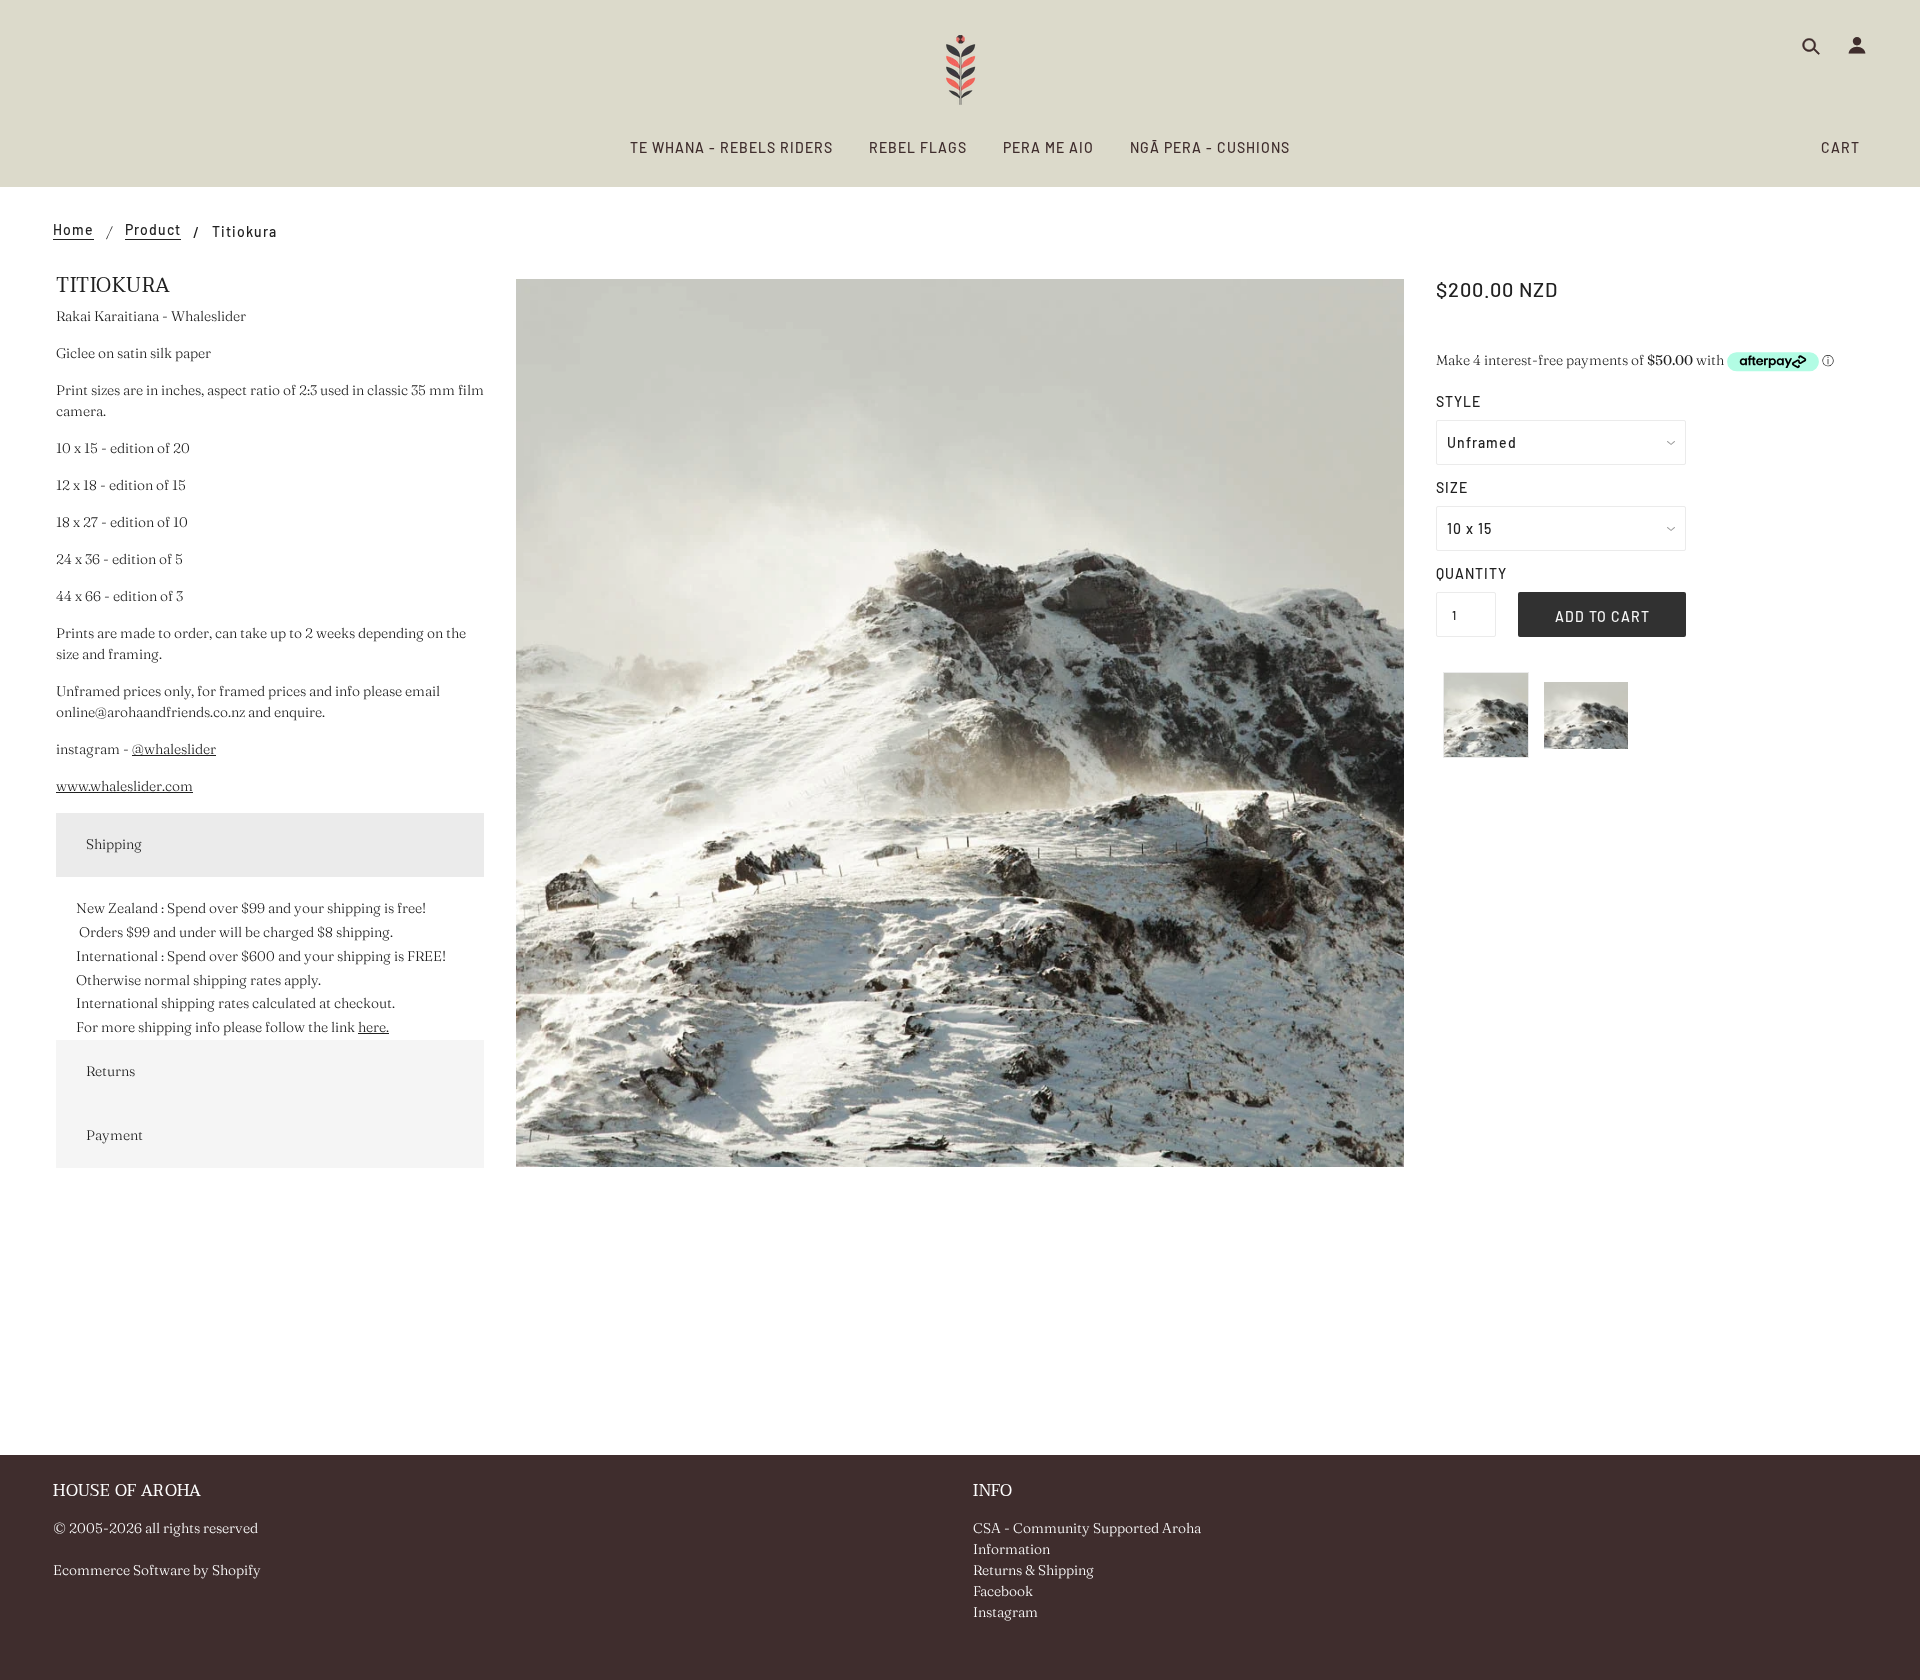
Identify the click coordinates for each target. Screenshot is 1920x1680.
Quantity (1466, 573)
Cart (1840, 147)
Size (1452, 487)
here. (373, 1027)
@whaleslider (174, 749)
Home (73, 230)
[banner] (960, 70)
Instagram (1005, 1612)
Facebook (1003, 1591)
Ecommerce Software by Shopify (157, 1570)
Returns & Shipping (1033, 1570)
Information (1011, 1549)
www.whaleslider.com (124, 786)
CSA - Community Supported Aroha (1087, 1528)
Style (1458, 401)
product (153, 230)
